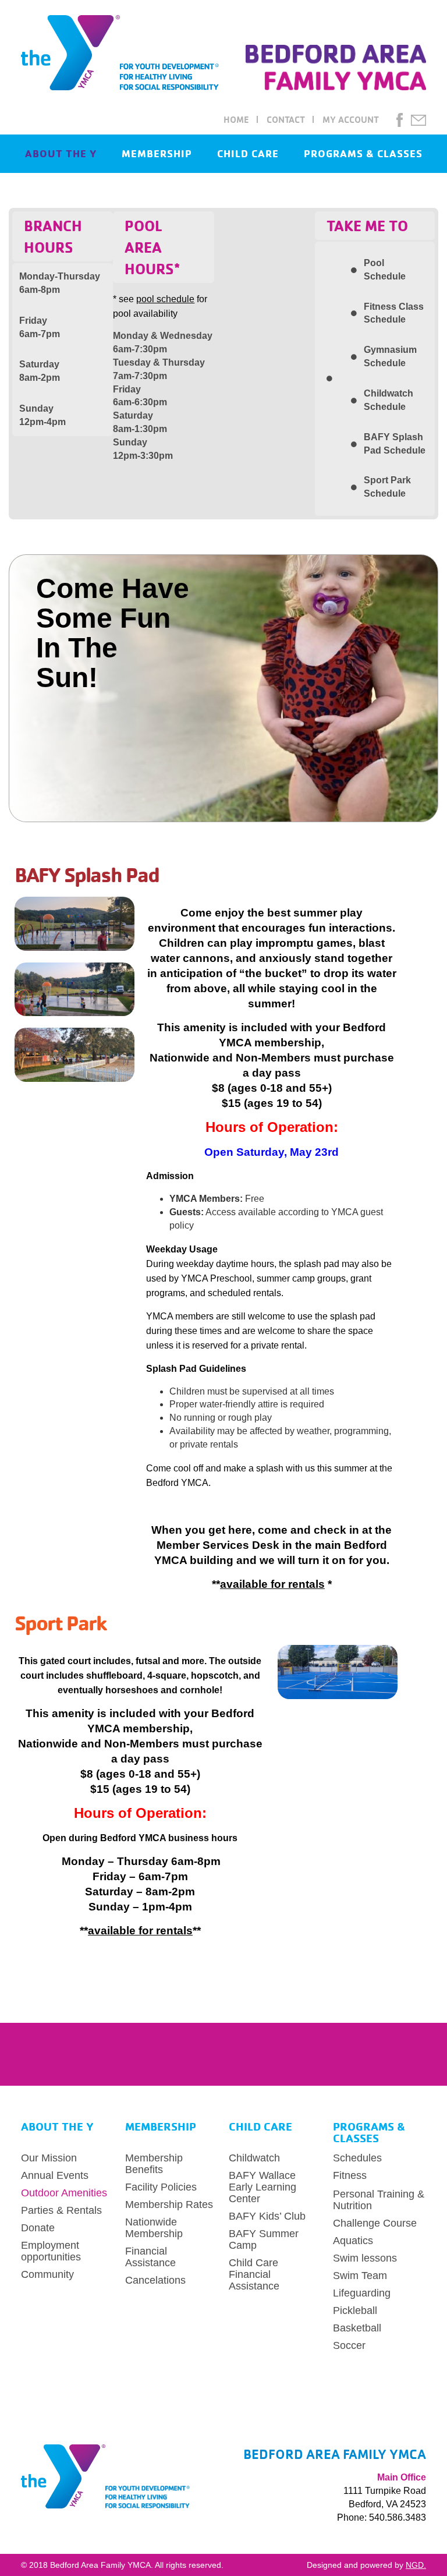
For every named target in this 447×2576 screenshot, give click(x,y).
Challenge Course (375, 2223)
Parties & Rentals (61, 2210)
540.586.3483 (398, 2517)
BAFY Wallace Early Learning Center (262, 2187)
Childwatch (254, 2158)
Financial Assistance (150, 2257)
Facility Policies (161, 2187)
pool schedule (165, 299)
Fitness (350, 2175)
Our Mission (49, 2158)
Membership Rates (169, 2205)
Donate (38, 2228)
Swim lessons (365, 2258)
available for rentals (272, 1584)
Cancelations (155, 2280)
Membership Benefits (154, 2164)
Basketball (357, 2328)
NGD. (416, 2565)
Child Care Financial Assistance (254, 2274)
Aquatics (353, 2241)
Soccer (349, 2345)
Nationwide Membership (154, 2228)
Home (236, 119)
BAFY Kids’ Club (267, 2216)
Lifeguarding (362, 2293)
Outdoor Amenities (64, 2193)
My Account (351, 119)
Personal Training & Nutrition (379, 2200)
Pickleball (355, 2310)
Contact (286, 119)
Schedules (357, 2158)
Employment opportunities (51, 2251)
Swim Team (360, 2276)
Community (47, 2274)
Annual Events (55, 2175)
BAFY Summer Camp (264, 2239)
